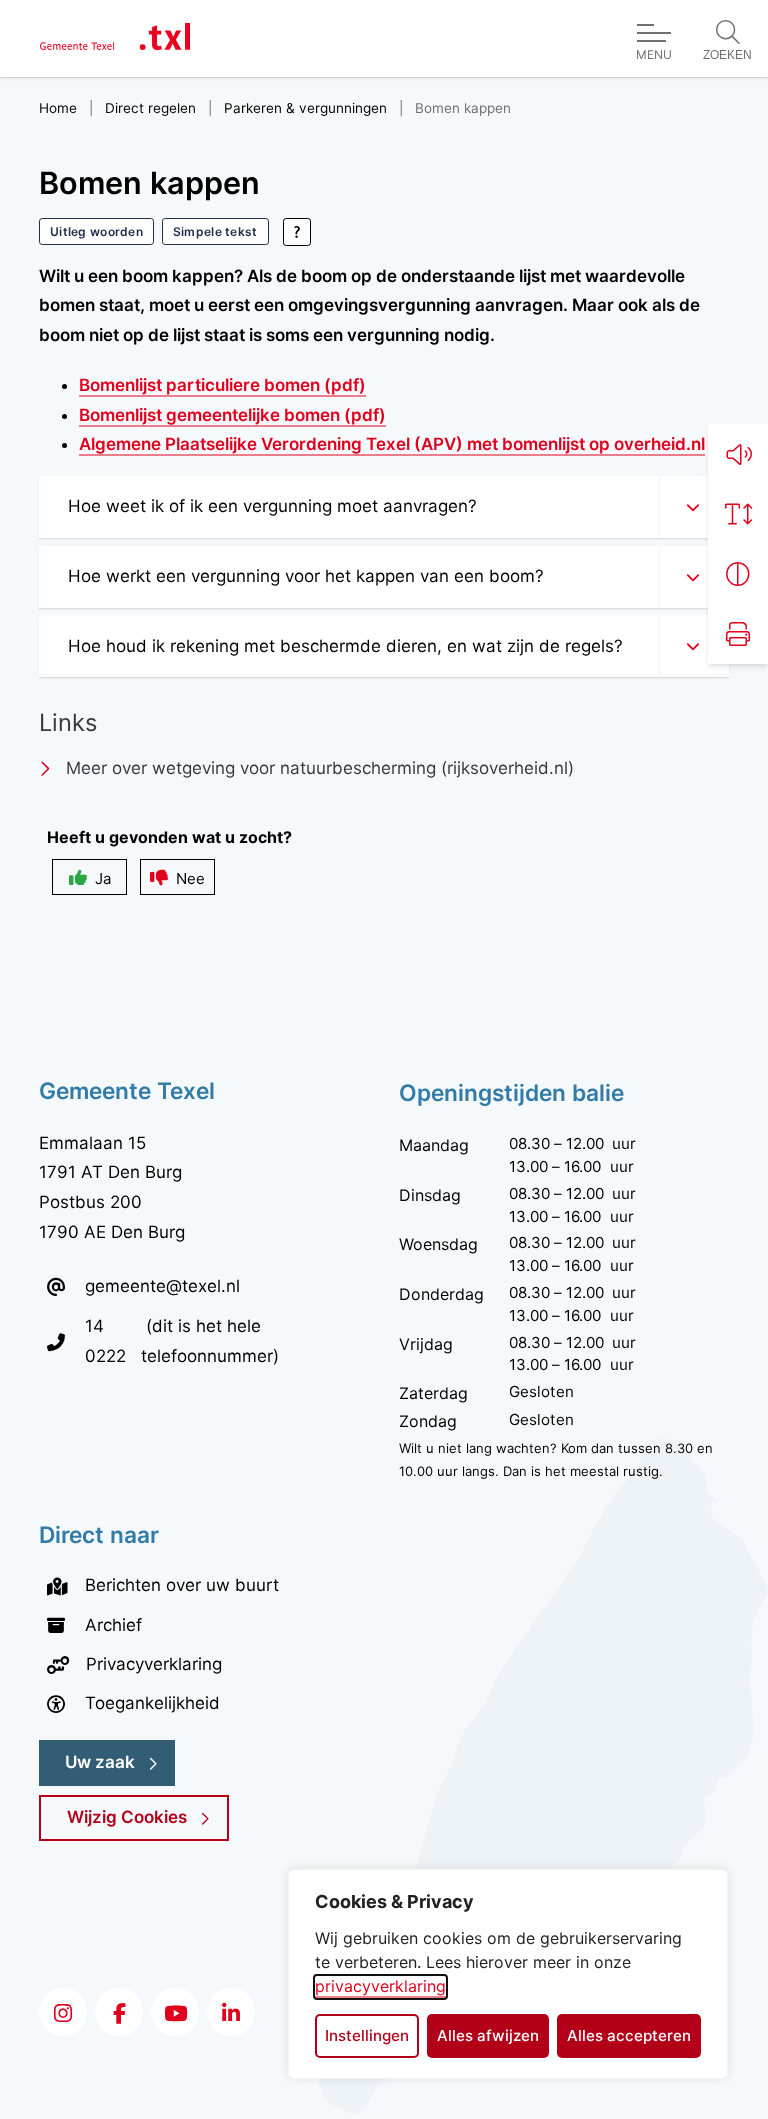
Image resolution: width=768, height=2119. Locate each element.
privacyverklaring (380, 1986)
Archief (113, 1625)
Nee (190, 878)
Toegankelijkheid (152, 1703)
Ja (103, 878)
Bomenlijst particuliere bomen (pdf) (222, 385)
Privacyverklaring (154, 1664)
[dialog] (508, 1974)
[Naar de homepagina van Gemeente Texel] (115, 38)
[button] (738, 454)
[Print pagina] (738, 634)
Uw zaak (100, 1762)
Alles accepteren (629, 2035)
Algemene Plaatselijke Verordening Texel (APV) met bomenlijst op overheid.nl (392, 444)
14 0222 (113, 1340)
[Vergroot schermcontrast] (738, 574)
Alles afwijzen (488, 2035)
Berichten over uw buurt (182, 1585)
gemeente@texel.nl (162, 1286)
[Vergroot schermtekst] (738, 514)
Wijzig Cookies (127, 1817)
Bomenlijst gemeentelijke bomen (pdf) (232, 415)
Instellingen (367, 2035)
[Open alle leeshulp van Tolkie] (297, 232)
